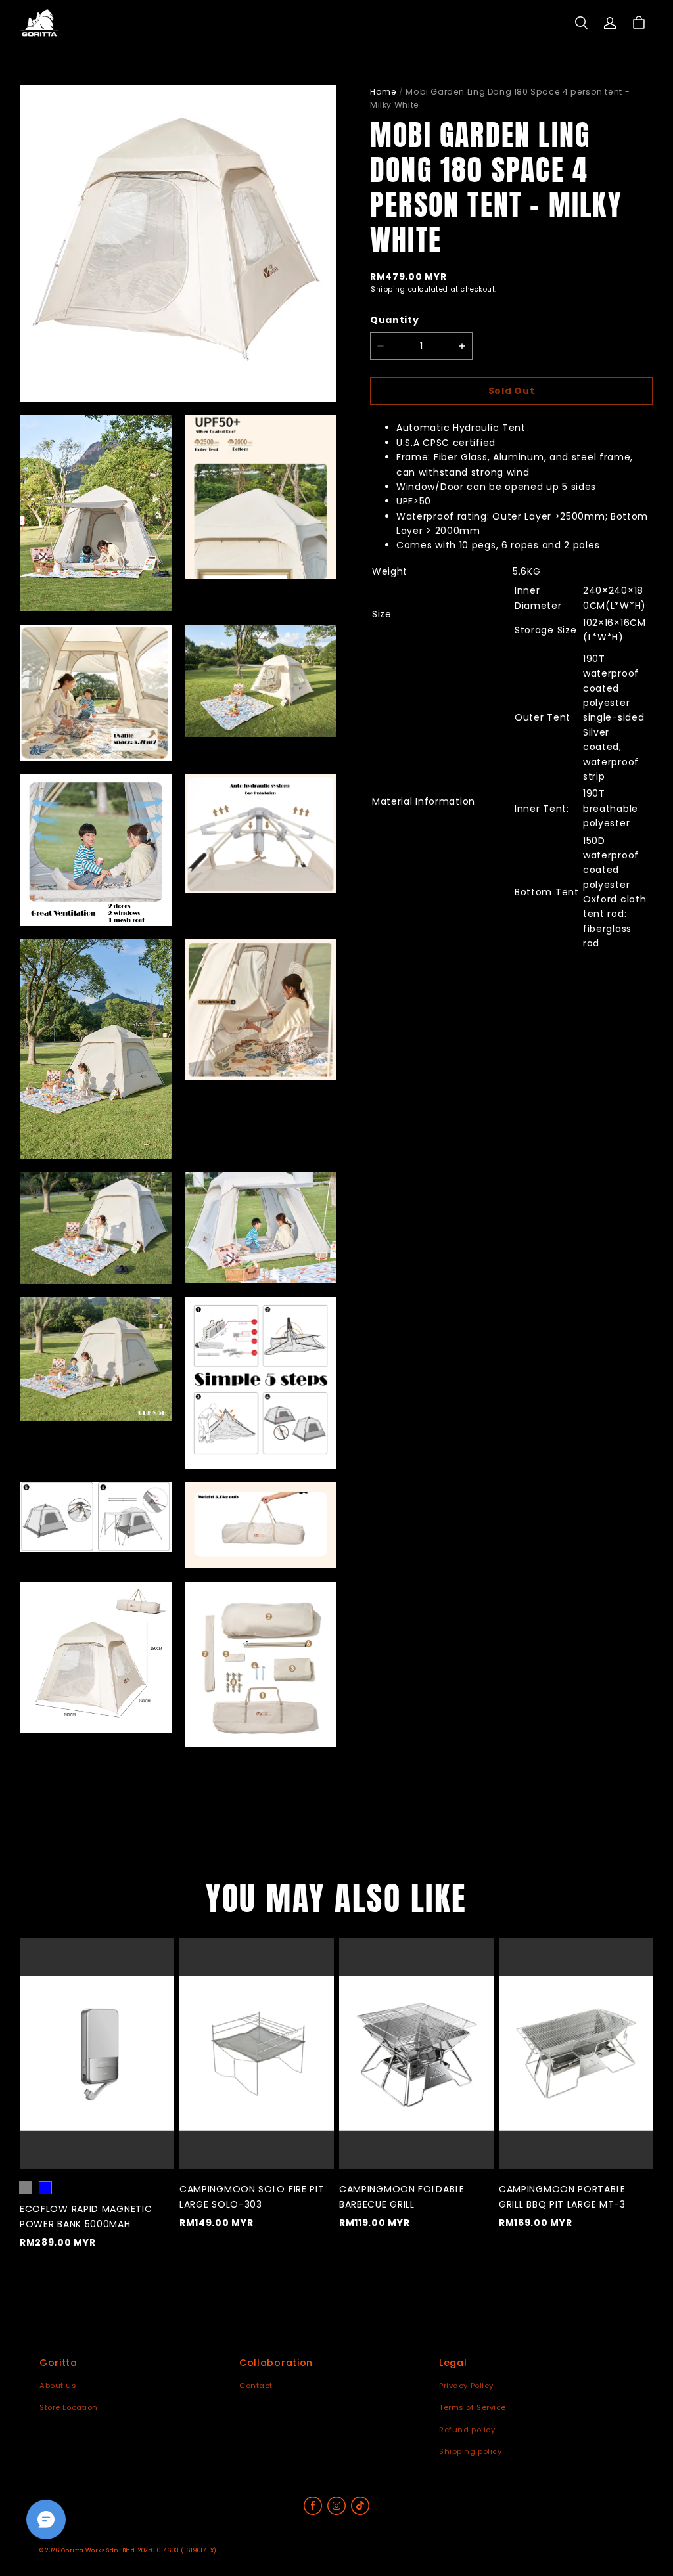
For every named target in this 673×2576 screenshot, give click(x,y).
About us (58, 2386)
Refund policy (467, 2430)
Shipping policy (471, 2451)
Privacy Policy (466, 2386)
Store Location (69, 2407)
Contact (256, 2386)
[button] (581, 23)
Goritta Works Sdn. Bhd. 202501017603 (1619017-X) (139, 2550)
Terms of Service (473, 2407)
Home (383, 92)
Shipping (388, 289)
